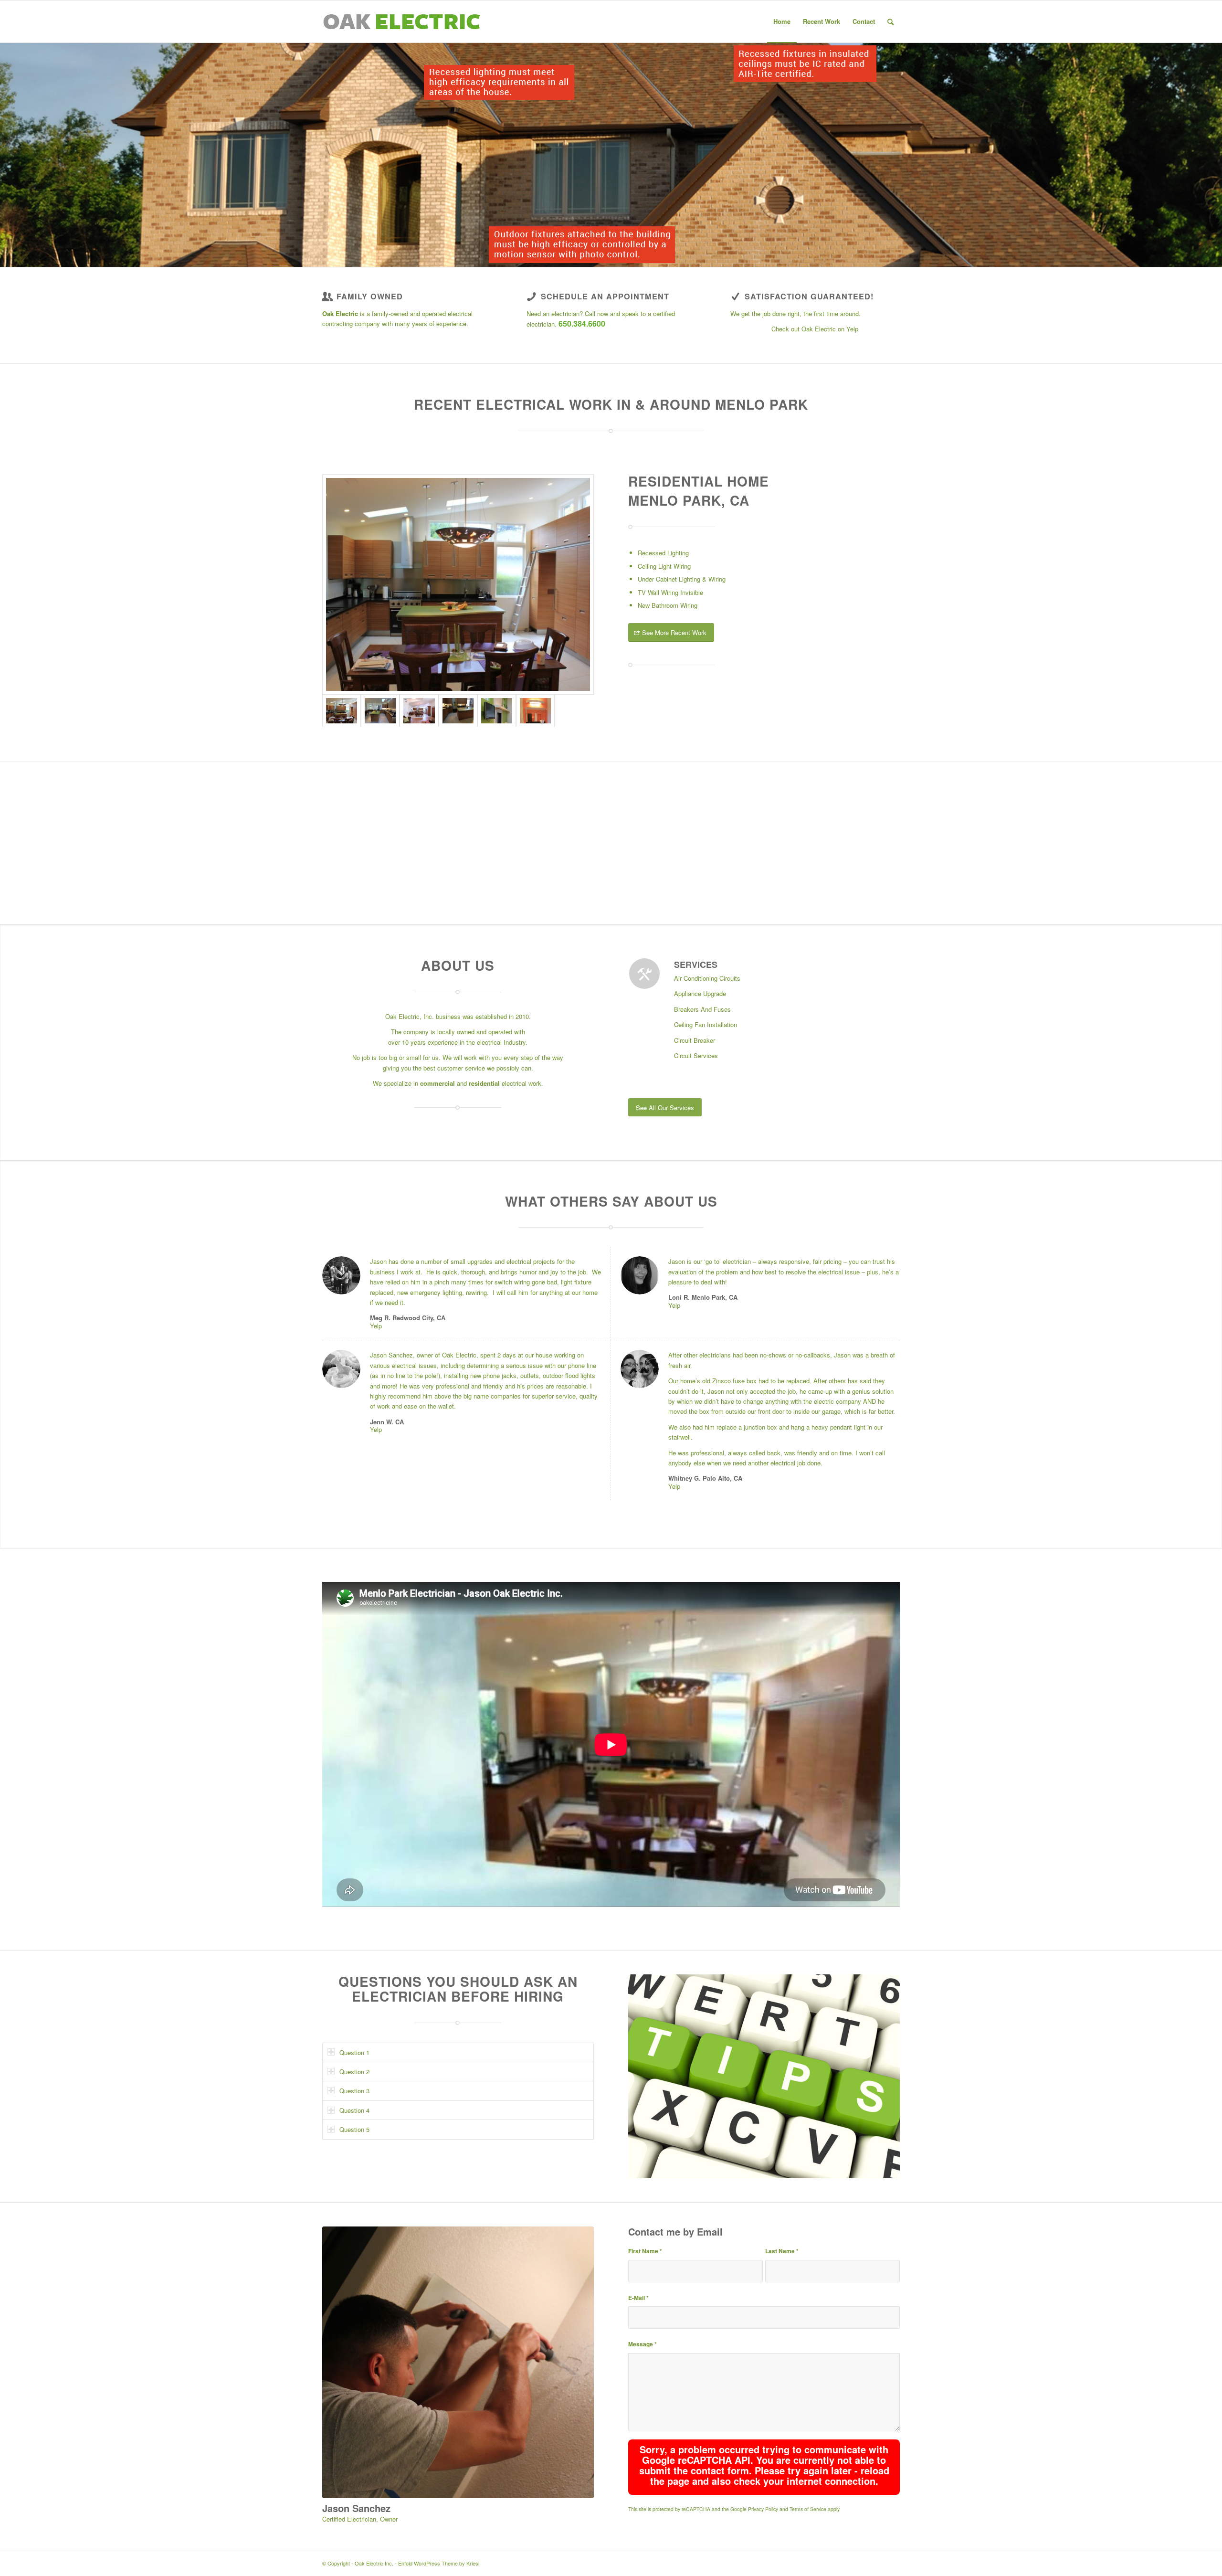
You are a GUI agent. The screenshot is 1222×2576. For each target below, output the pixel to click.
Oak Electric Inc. (374, 2563)
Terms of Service (808, 2509)
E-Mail (638, 2298)
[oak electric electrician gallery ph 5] (497, 711)
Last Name (782, 2251)
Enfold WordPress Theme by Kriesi (439, 2563)
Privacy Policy (763, 2509)
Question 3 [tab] (354, 2091)
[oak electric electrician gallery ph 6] (535, 711)
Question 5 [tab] (354, 2129)
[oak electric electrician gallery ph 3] (458, 585)
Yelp (376, 1326)
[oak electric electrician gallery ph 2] (419, 711)
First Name (645, 2251)
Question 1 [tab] (354, 2052)
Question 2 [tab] (354, 2072)
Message (643, 2344)
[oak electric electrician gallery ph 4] (458, 711)
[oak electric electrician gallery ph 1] (380, 711)
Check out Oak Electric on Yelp (815, 329)
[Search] (890, 21)
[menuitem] (782, 21)
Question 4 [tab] (354, 2110)
